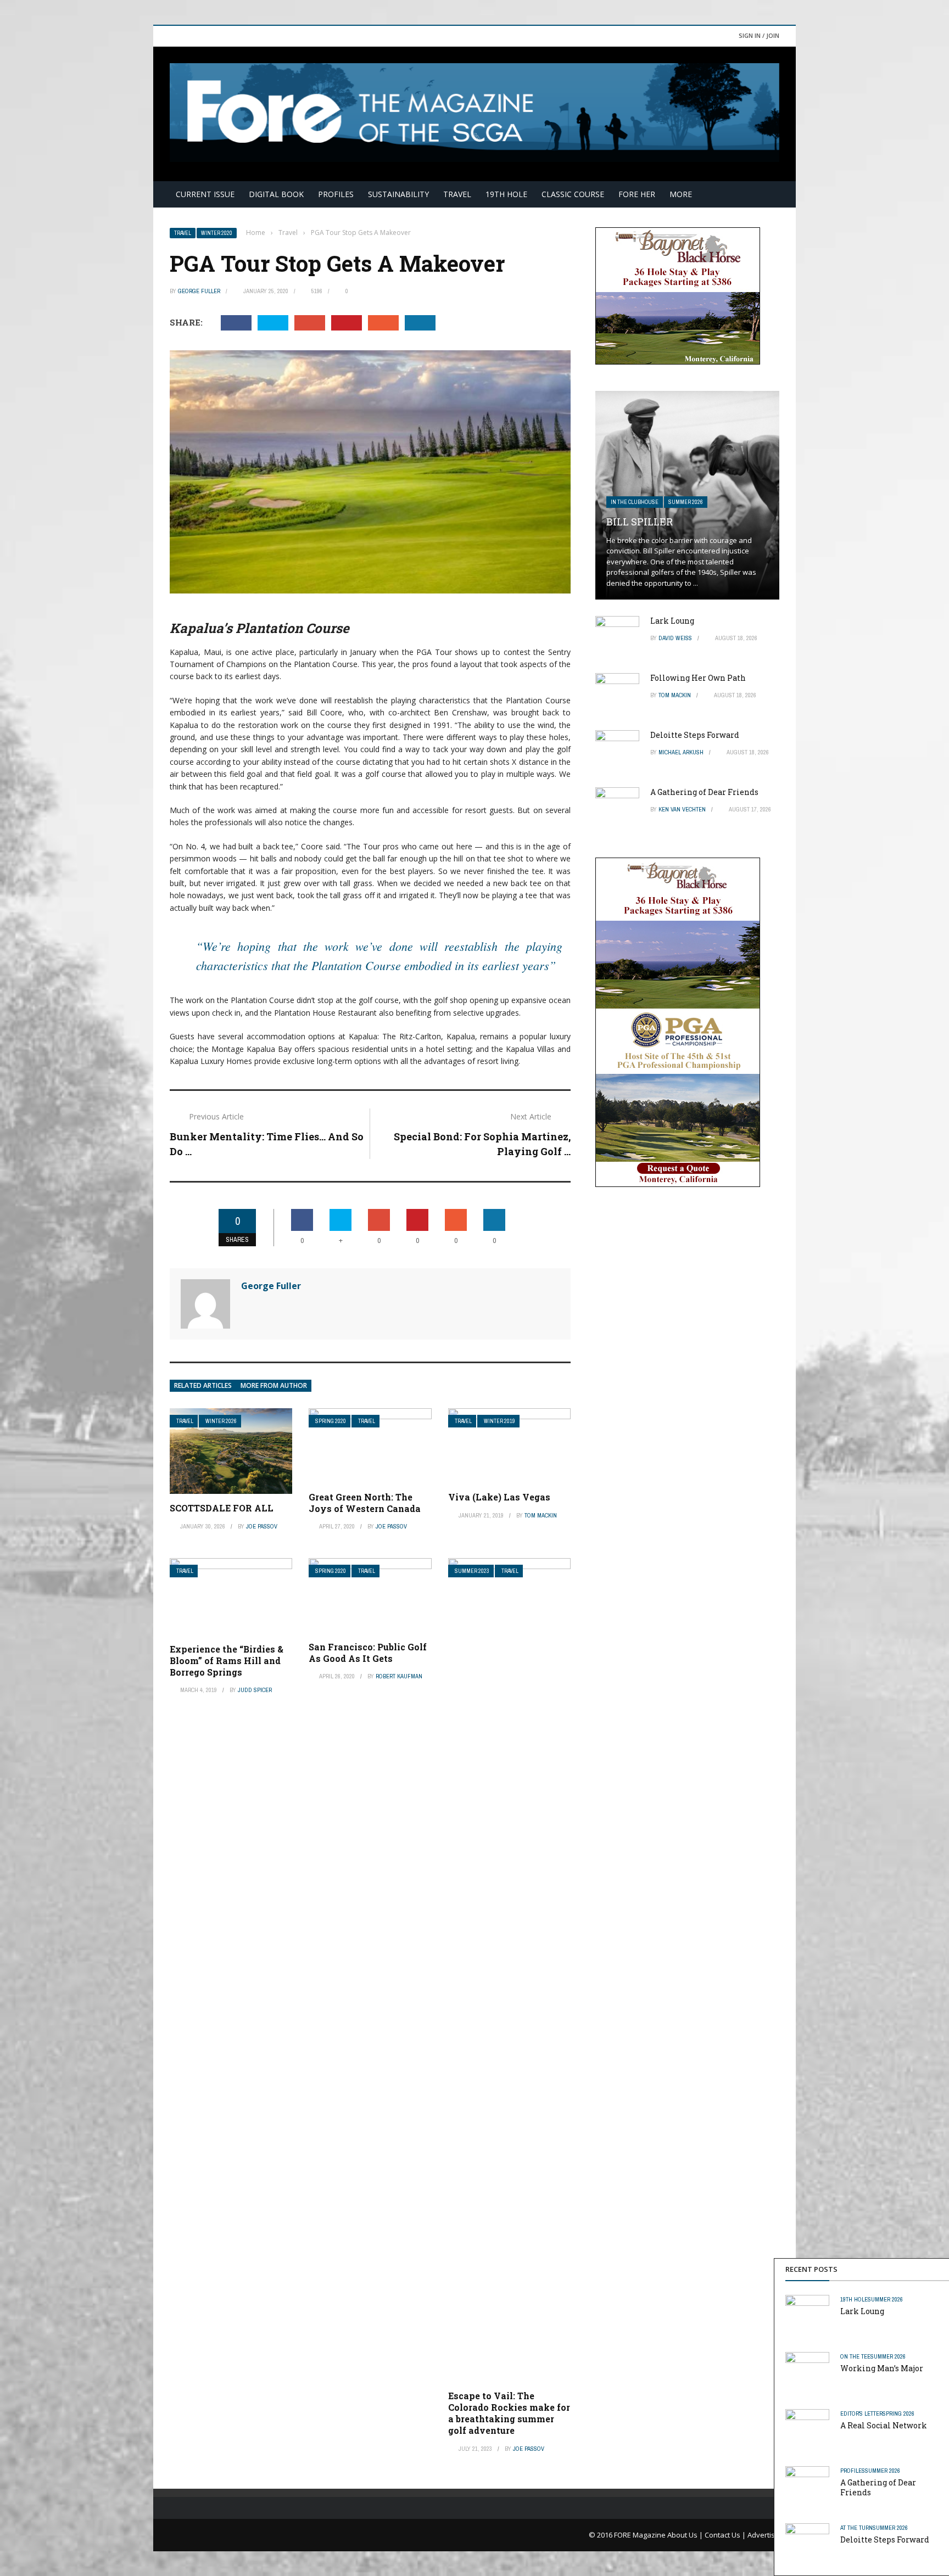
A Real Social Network (884, 2425)
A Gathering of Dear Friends (878, 2487)
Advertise (763, 2535)
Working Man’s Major (882, 2368)
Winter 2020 (217, 233)
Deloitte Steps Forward (885, 2539)
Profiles (336, 194)
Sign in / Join (759, 35)
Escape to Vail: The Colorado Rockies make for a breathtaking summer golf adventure (509, 2413)
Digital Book (276, 194)
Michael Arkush (681, 752)
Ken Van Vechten (682, 809)
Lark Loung (862, 2311)
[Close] (939, 2269)
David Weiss (675, 638)
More (681, 194)
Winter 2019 (499, 1421)
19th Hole (506, 194)
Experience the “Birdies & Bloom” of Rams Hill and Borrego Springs (227, 1661)
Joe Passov (262, 1526)
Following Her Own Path (698, 678)
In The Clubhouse (635, 502)
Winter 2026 (221, 1421)
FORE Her (637, 194)
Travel (457, 194)
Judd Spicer (255, 1690)
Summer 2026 (885, 2299)
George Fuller (199, 291)
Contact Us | (726, 2535)
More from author (274, 1385)
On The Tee (855, 2356)
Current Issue (205, 194)
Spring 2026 (898, 2413)
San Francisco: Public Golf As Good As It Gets (368, 1653)
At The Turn (856, 2528)
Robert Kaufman (399, 1676)
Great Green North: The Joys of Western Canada (365, 1503)
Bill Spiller (640, 522)
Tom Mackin (541, 1515)
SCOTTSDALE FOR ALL (222, 1508)
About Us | (686, 2535)
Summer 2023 (472, 1571)
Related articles (203, 1385)
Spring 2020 (331, 1421)
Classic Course (573, 194)
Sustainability (398, 194)
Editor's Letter (861, 2413)
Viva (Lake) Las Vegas (499, 1497)
